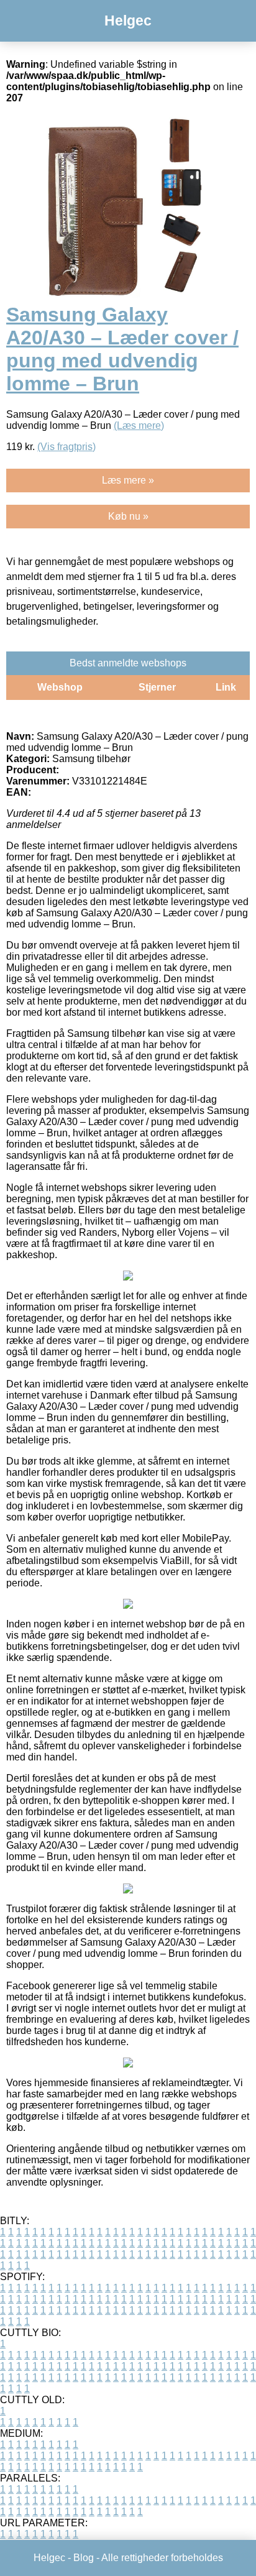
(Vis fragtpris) (66, 447)
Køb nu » (128, 516)
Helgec (128, 21)
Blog (84, 2558)
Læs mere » (128, 480)
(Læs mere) (139, 425)
